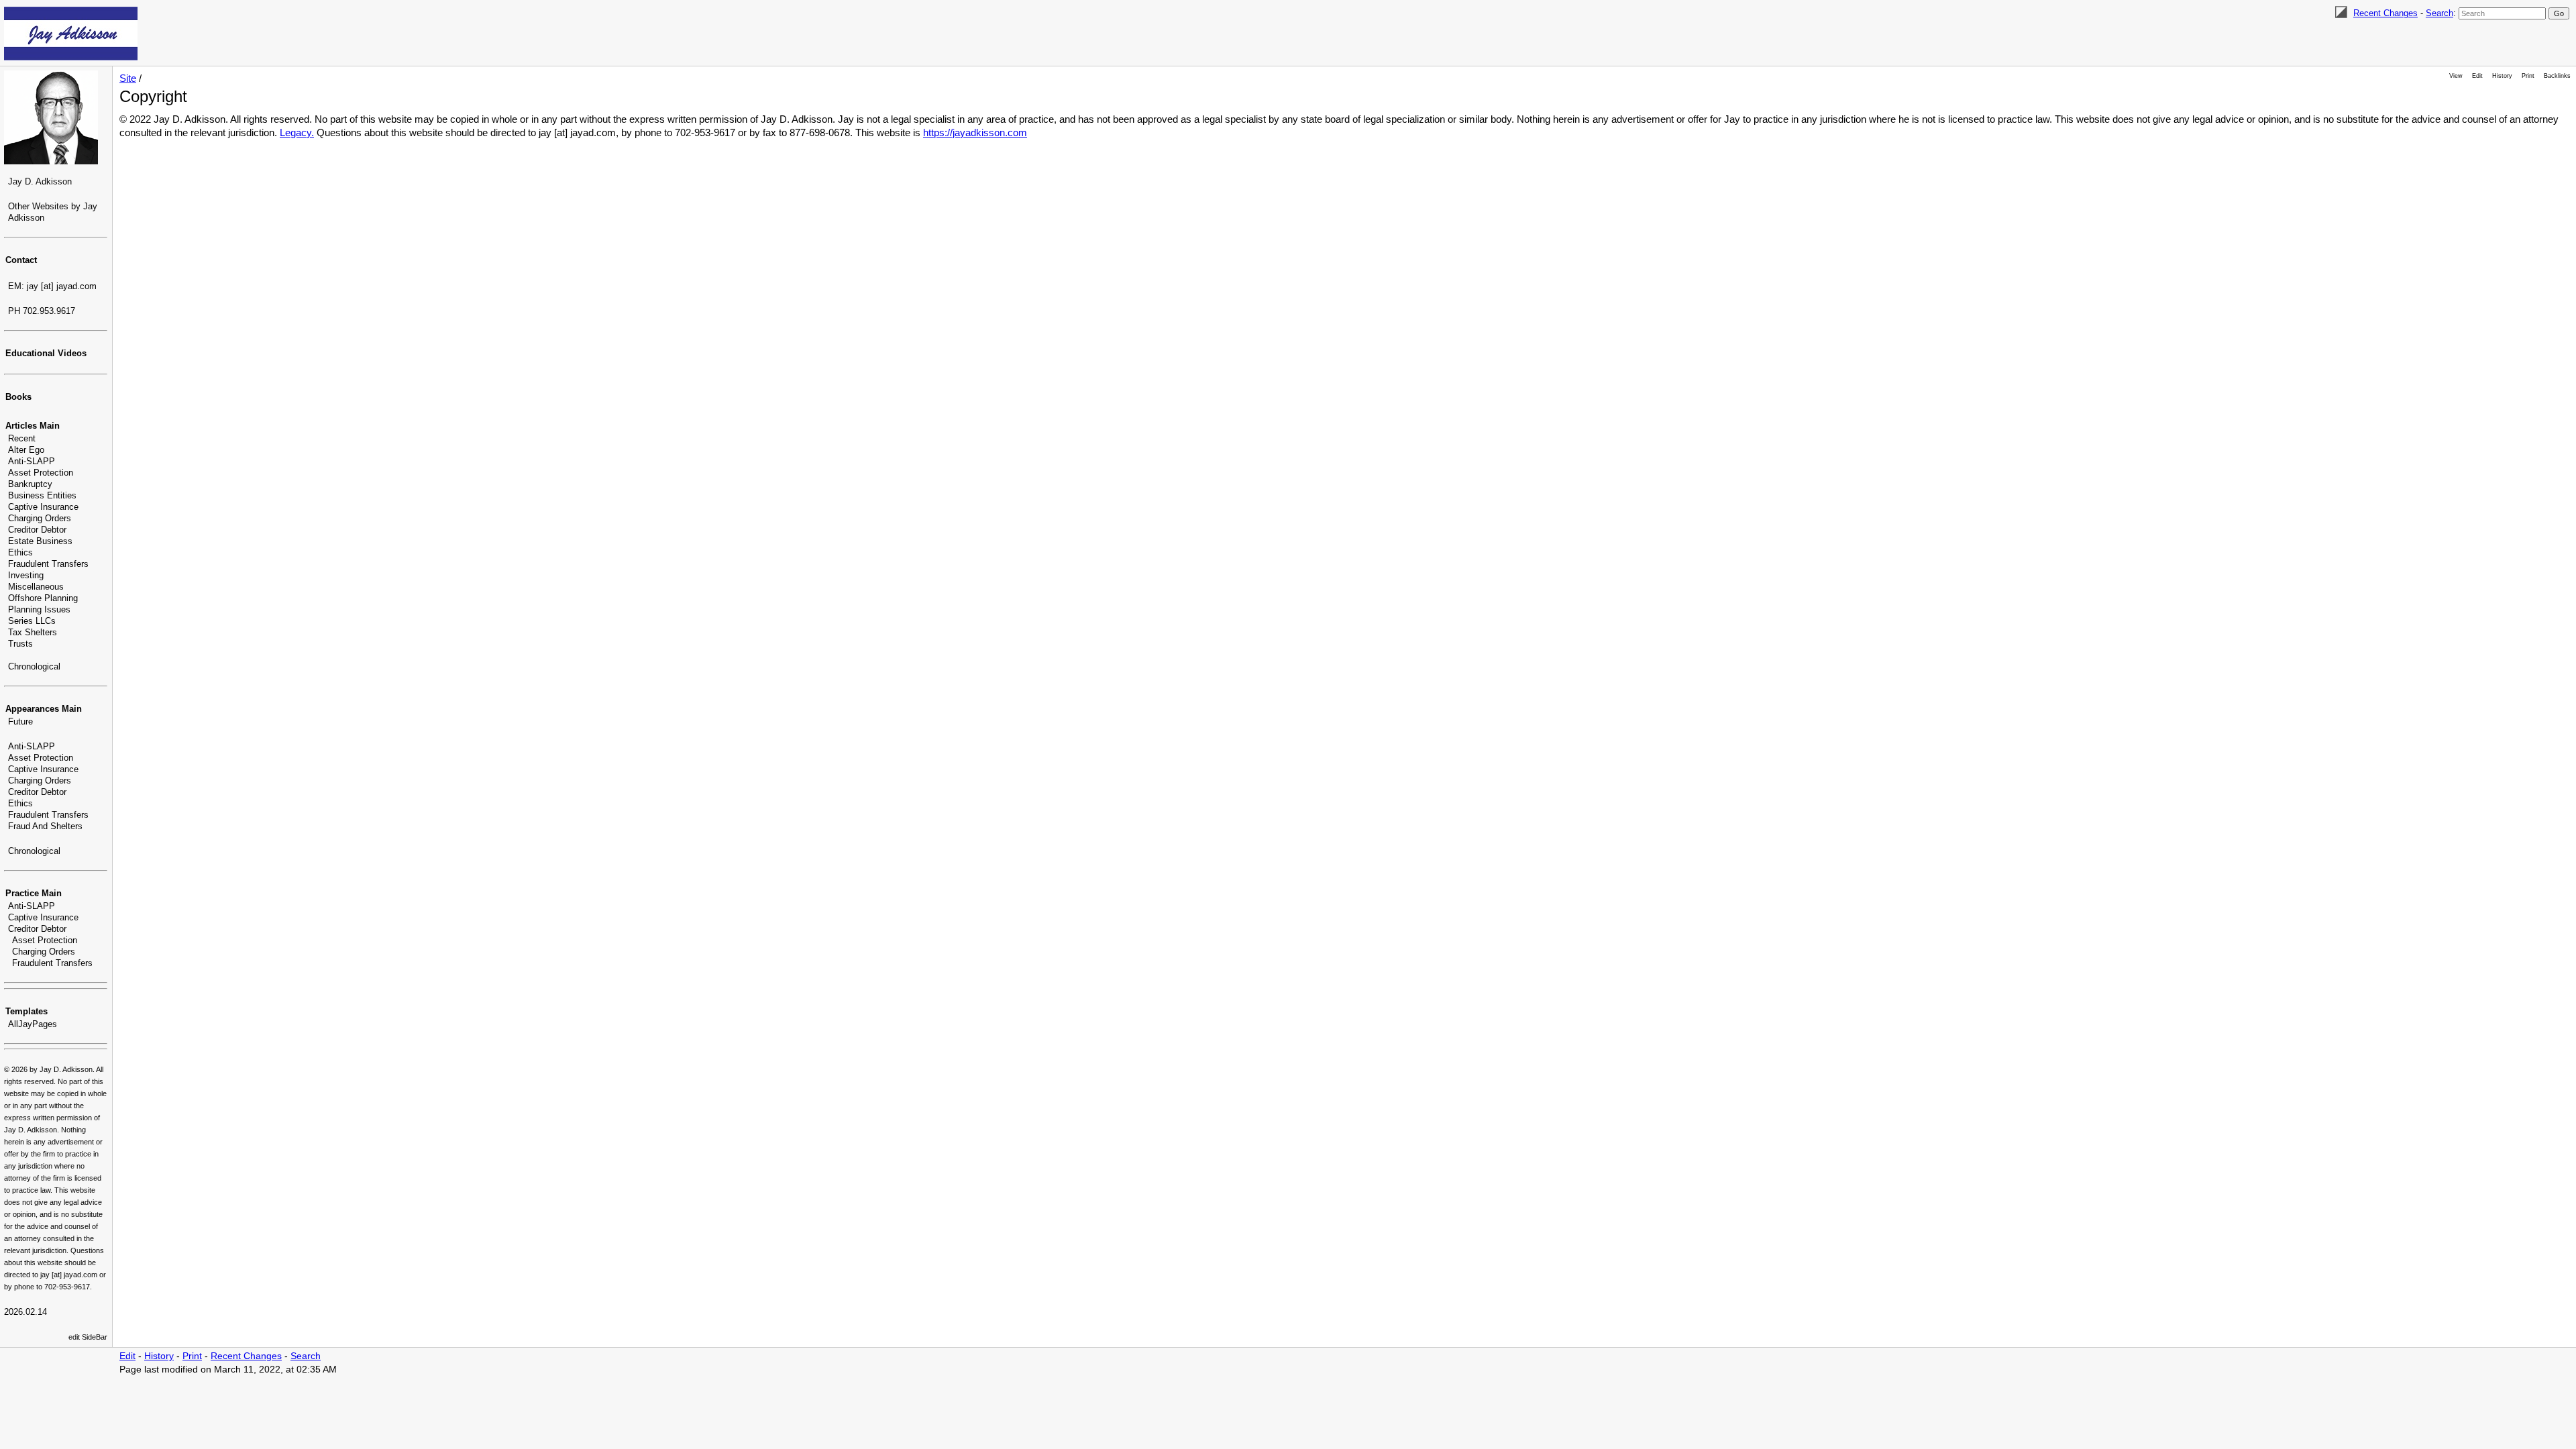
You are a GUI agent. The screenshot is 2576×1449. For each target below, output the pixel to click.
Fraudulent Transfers (48, 564)
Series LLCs (32, 621)
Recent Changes (2385, 13)
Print (2528, 76)
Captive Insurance (43, 507)
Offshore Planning (43, 598)
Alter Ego (26, 450)
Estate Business (40, 541)
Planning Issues (39, 609)
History (2502, 76)
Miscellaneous (36, 587)
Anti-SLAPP (32, 461)
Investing (26, 575)
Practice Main (34, 893)
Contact (21, 260)
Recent (22, 438)
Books (18, 397)
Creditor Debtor (37, 530)
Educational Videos (46, 353)
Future (20, 721)
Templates (26, 1011)
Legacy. (297, 132)
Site (128, 78)
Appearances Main (44, 709)
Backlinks (2557, 76)
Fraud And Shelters (45, 826)
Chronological (34, 666)
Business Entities (42, 495)
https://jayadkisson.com (975, 132)
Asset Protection (41, 473)
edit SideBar (88, 1337)
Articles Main (33, 426)
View (2456, 76)
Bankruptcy (30, 484)
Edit (2477, 76)
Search (2439, 13)
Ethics (20, 552)
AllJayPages (33, 1024)
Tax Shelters (33, 632)
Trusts (20, 644)
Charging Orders (40, 518)
